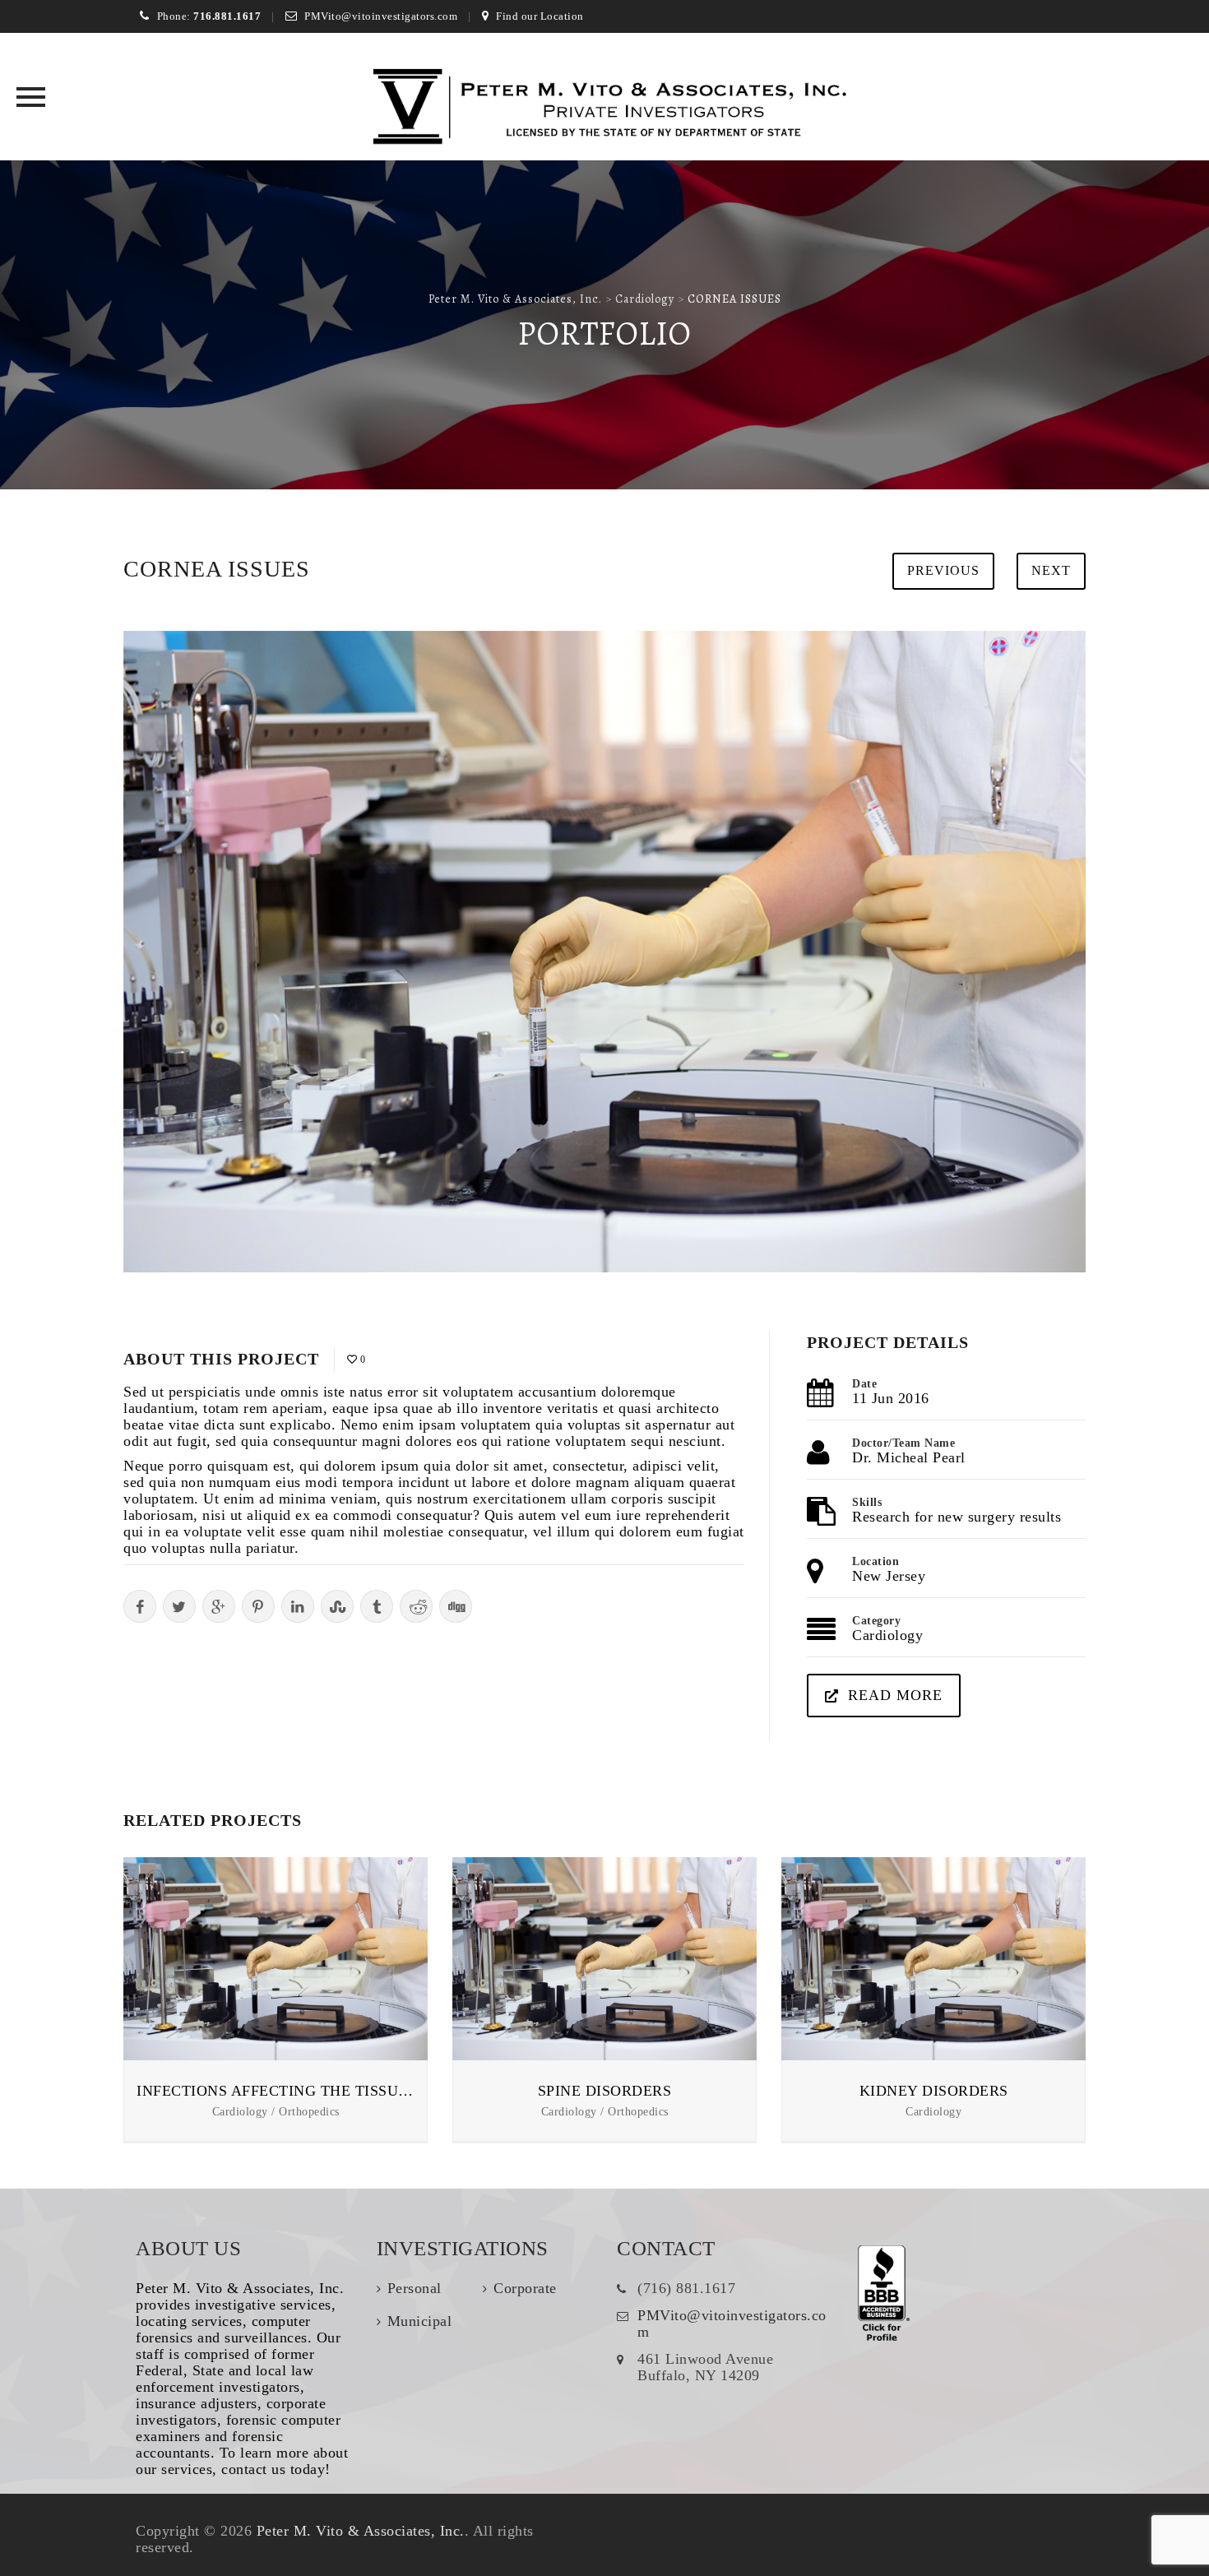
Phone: (209, 16)
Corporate (525, 2288)
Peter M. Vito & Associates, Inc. (361, 2531)
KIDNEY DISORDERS (934, 2091)
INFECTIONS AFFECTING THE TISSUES (276, 2091)
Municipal (420, 2321)
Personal (415, 2288)
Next (1051, 571)
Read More (895, 1695)
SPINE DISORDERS (605, 2091)
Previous (943, 571)
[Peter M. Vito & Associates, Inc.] (605, 109)
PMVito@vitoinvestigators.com (381, 16)
